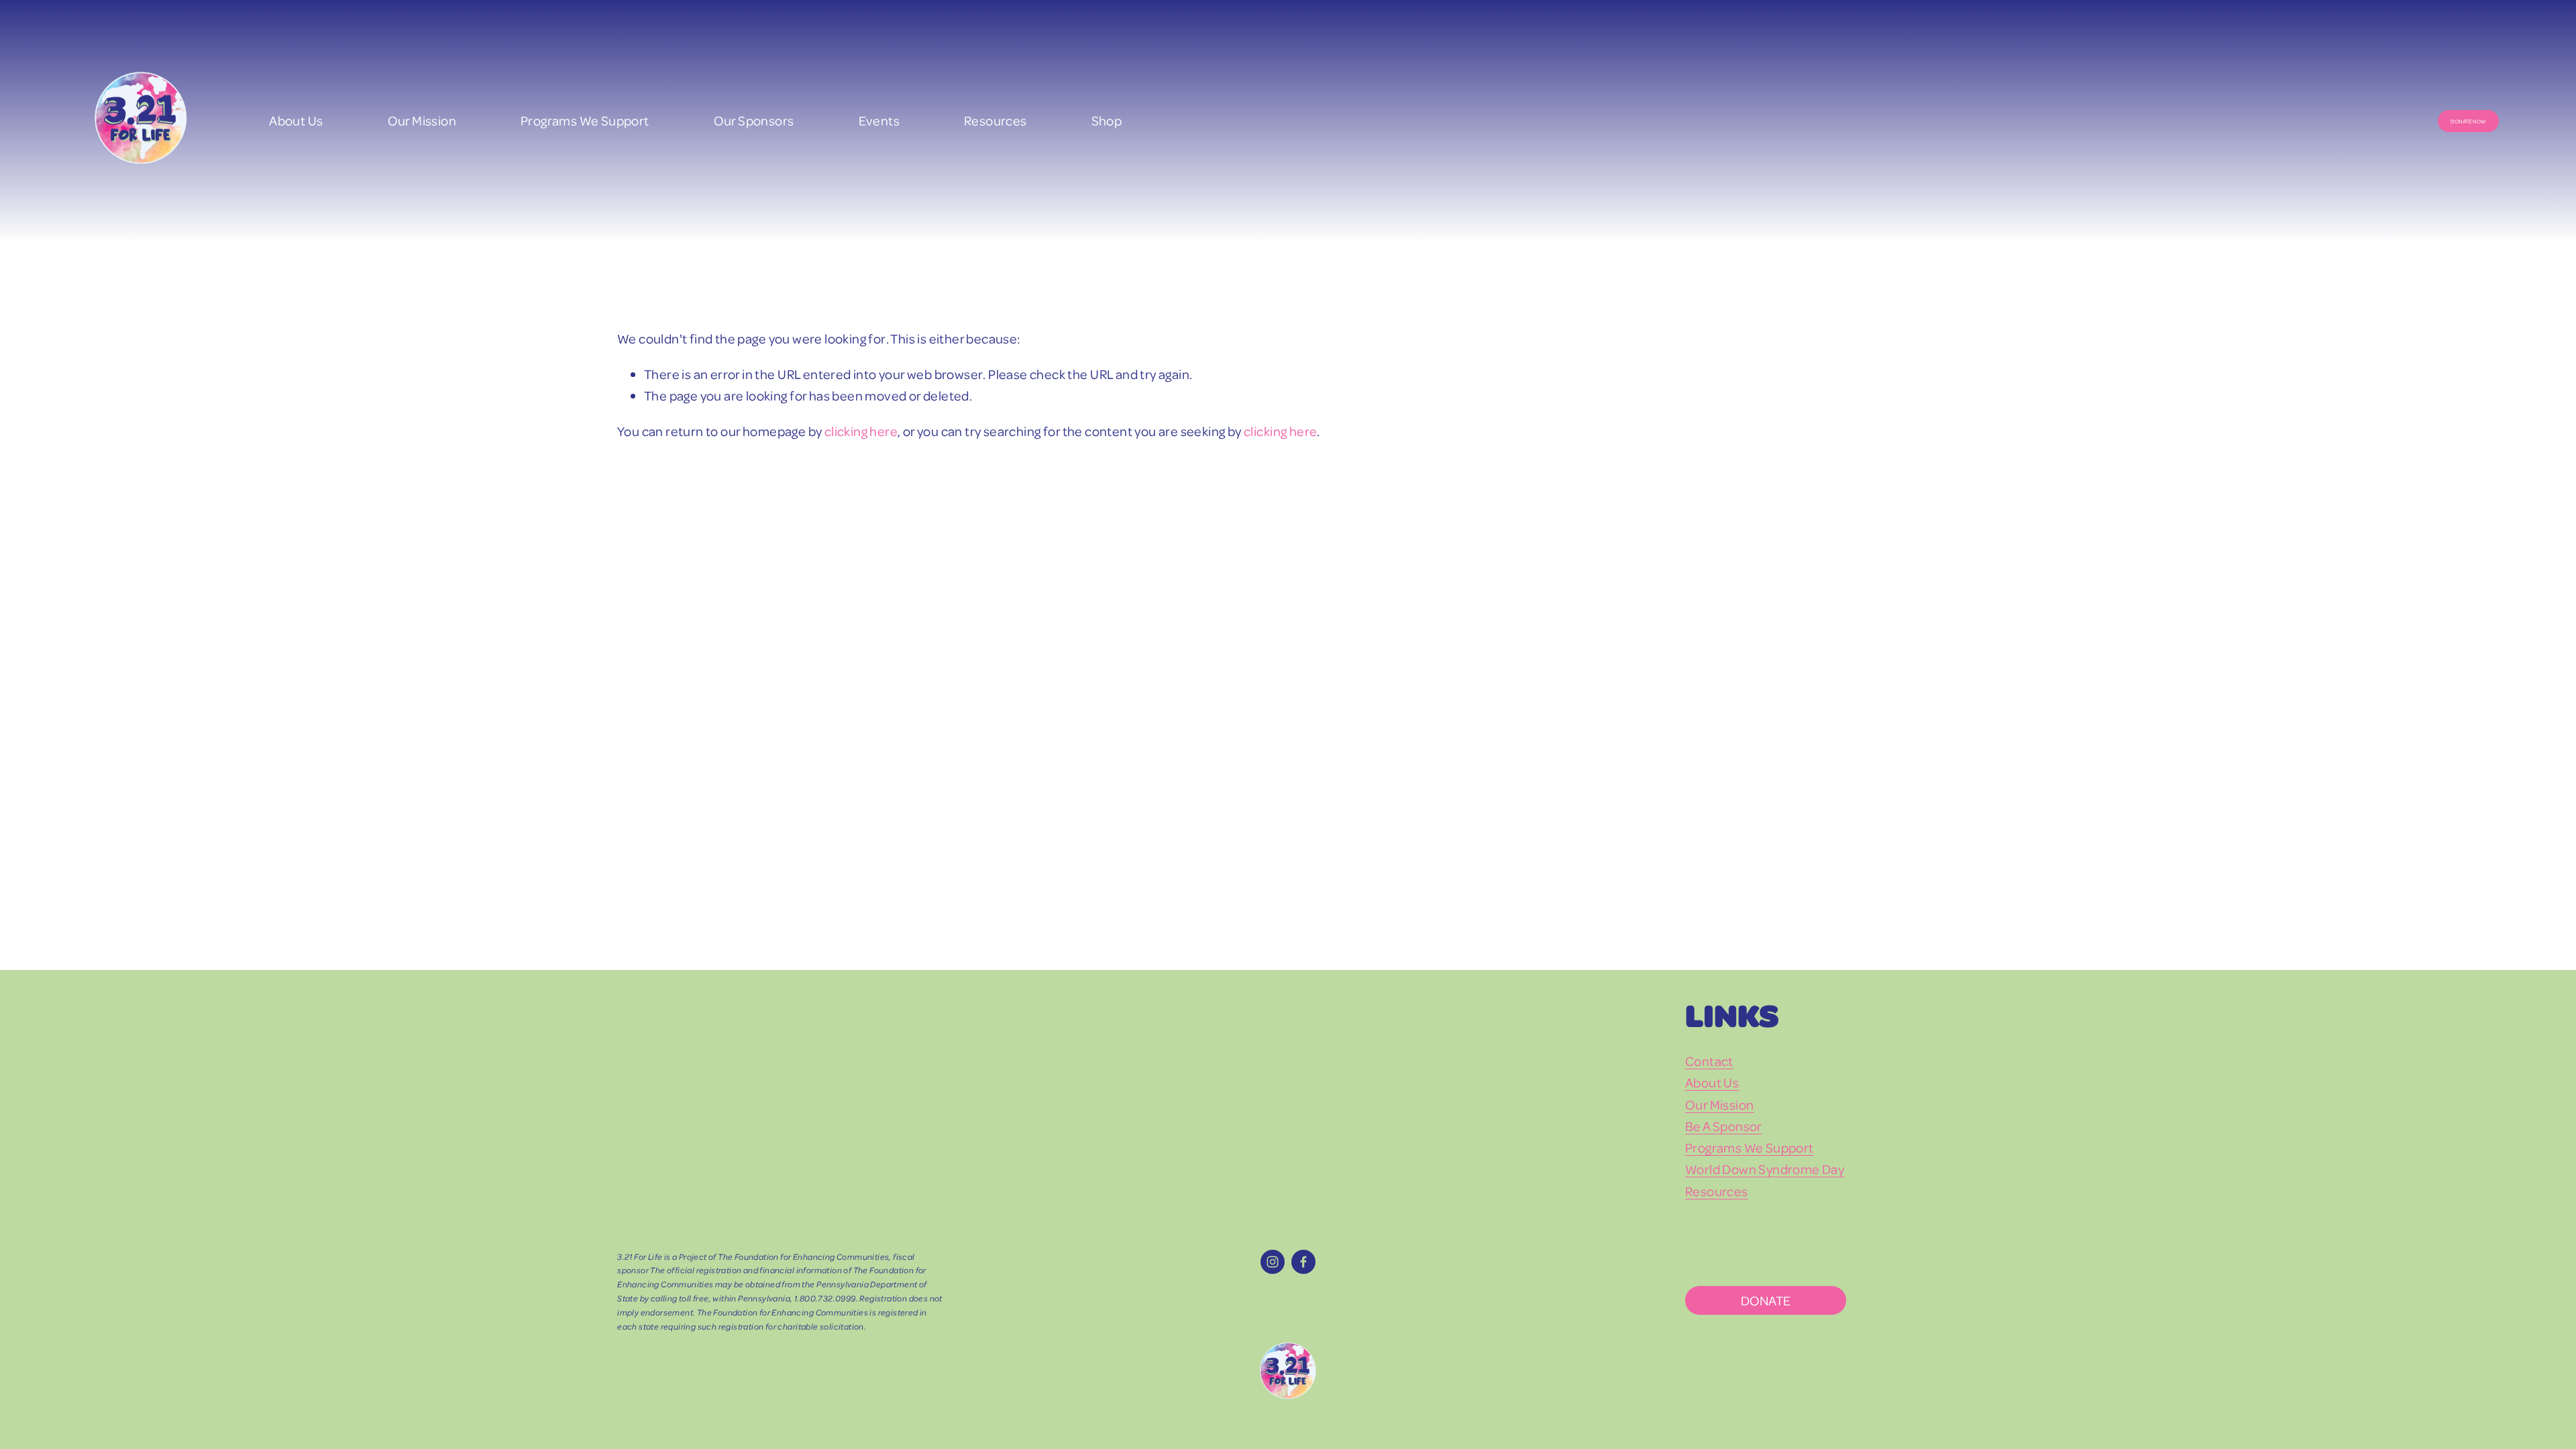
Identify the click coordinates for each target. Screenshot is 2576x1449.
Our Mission (422, 120)
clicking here (861, 431)
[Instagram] (1273, 1262)
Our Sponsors (754, 120)
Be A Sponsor (1724, 1126)
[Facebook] (1303, 1262)
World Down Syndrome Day (1765, 1169)
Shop (1107, 120)
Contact (1709, 1061)
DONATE (1766, 1300)
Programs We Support (1750, 1147)
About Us (296, 120)
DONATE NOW (2468, 121)
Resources (996, 120)
